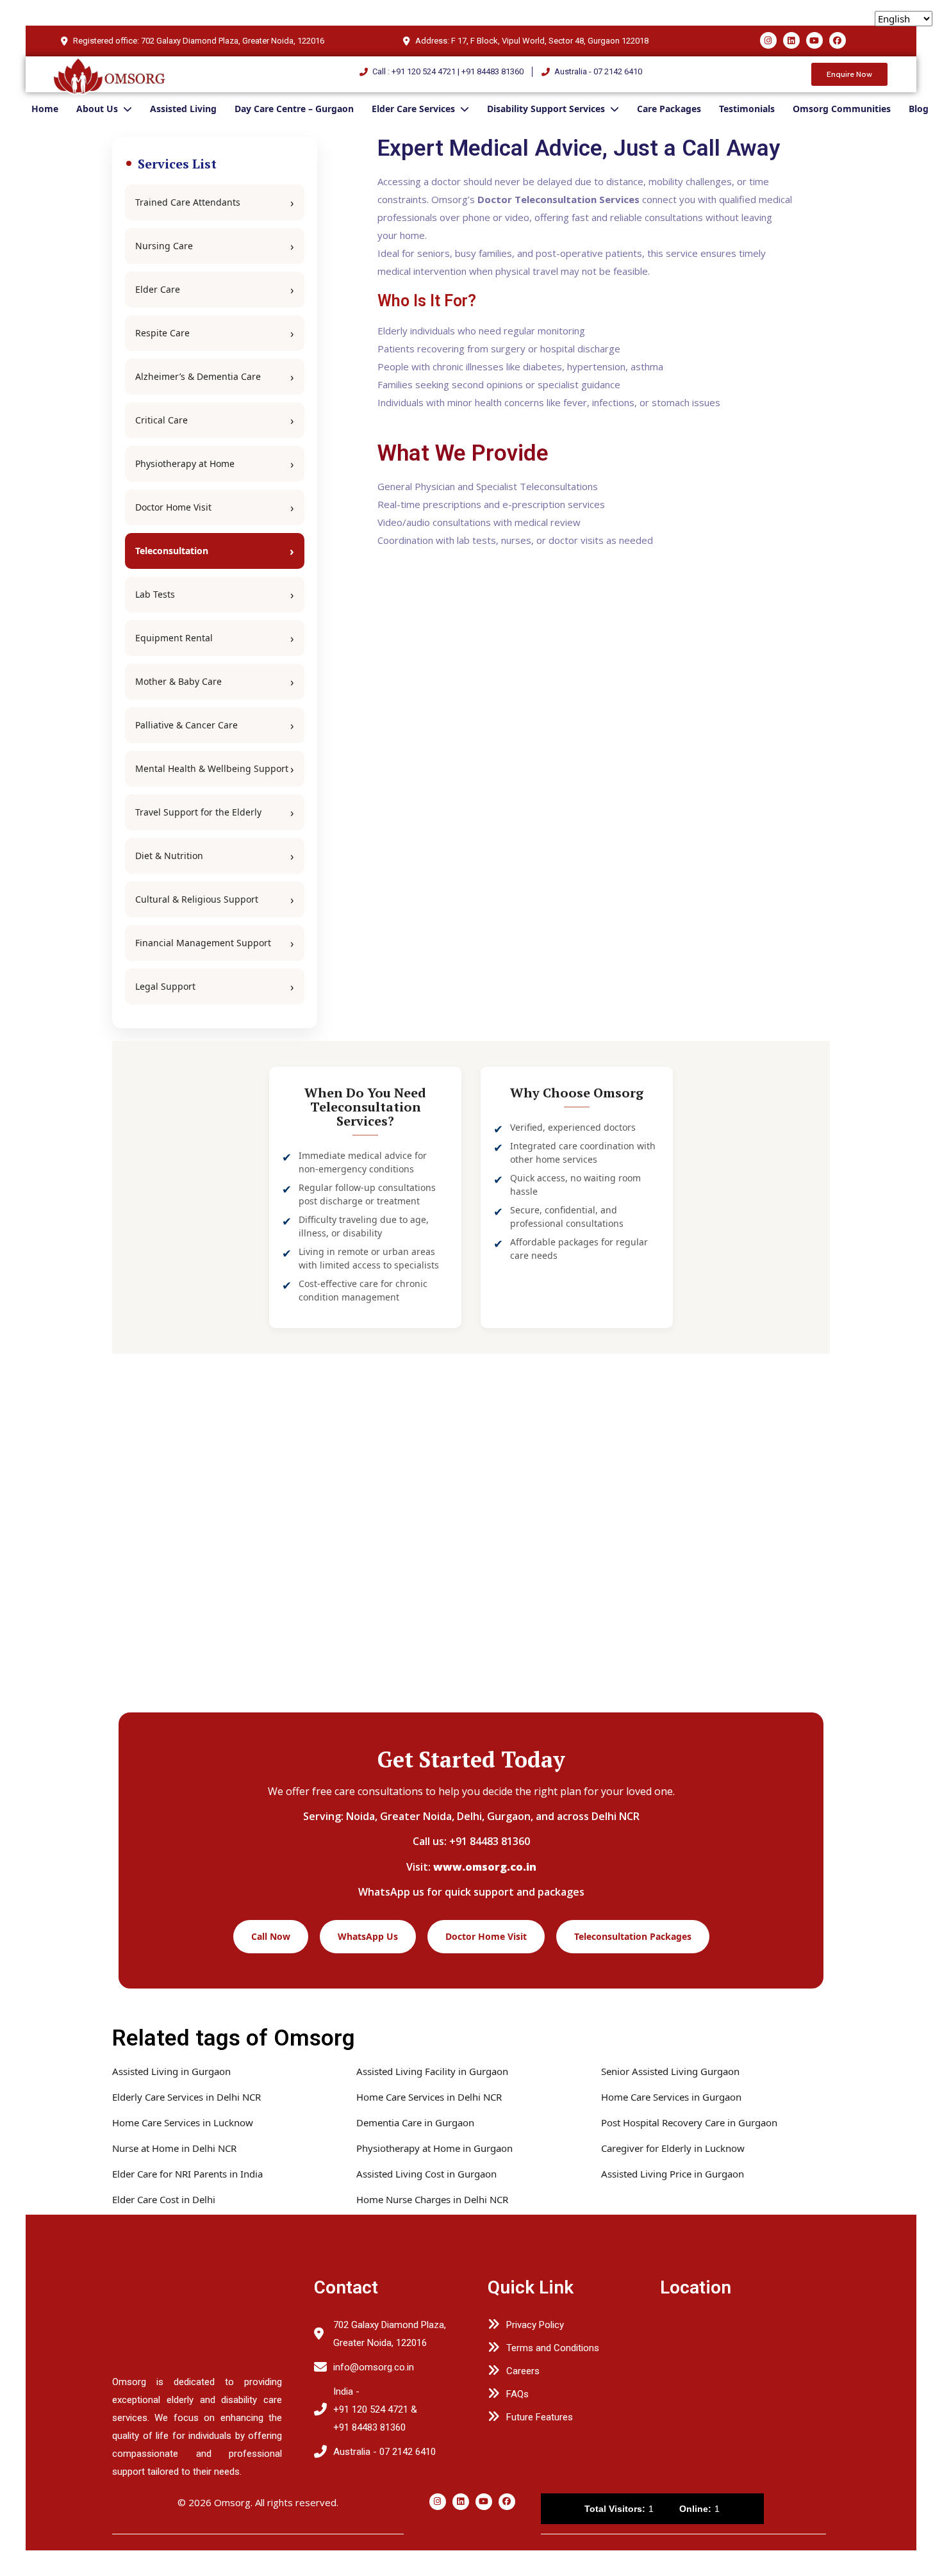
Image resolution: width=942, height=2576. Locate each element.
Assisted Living (183, 109)
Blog (919, 109)
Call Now (271, 1936)
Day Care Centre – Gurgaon (294, 109)
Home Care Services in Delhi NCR (429, 2097)
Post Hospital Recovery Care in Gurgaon (689, 2122)
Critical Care (161, 420)
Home (45, 109)
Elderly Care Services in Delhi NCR (186, 2097)
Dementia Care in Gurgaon (415, 2122)
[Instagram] (768, 40)
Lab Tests (155, 594)
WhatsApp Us (368, 1936)
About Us (97, 109)
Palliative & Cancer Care (186, 725)
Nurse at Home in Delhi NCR (174, 2148)
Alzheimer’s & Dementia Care (198, 376)
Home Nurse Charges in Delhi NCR (432, 2199)
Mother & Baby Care (178, 681)
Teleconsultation (172, 551)
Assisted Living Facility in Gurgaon (432, 2071)
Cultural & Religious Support (197, 899)
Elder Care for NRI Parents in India (187, 2174)
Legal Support (165, 986)
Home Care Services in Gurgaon (671, 2097)
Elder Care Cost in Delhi (164, 2199)
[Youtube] (814, 40)
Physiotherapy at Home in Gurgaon (434, 2148)
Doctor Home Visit (173, 507)
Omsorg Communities (842, 109)
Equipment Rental (174, 638)
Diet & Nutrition (169, 856)
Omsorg (232, 2502)
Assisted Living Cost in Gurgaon (426, 2174)
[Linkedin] (791, 40)
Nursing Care (164, 246)
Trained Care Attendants (188, 202)
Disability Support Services (546, 109)
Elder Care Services (413, 109)
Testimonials (747, 109)
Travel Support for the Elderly (198, 812)
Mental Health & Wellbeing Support (212, 768)
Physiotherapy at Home (185, 464)
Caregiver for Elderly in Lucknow (673, 2148)
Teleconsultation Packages (633, 1936)
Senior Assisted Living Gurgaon (670, 2071)
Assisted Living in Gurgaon (171, 2071)
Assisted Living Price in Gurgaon (673, 2174)
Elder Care (158, 289)
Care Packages (669, 109)
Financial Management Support (203, 943)
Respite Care (162, 333)
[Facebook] (838, 40)
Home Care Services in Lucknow (183, 2122)
